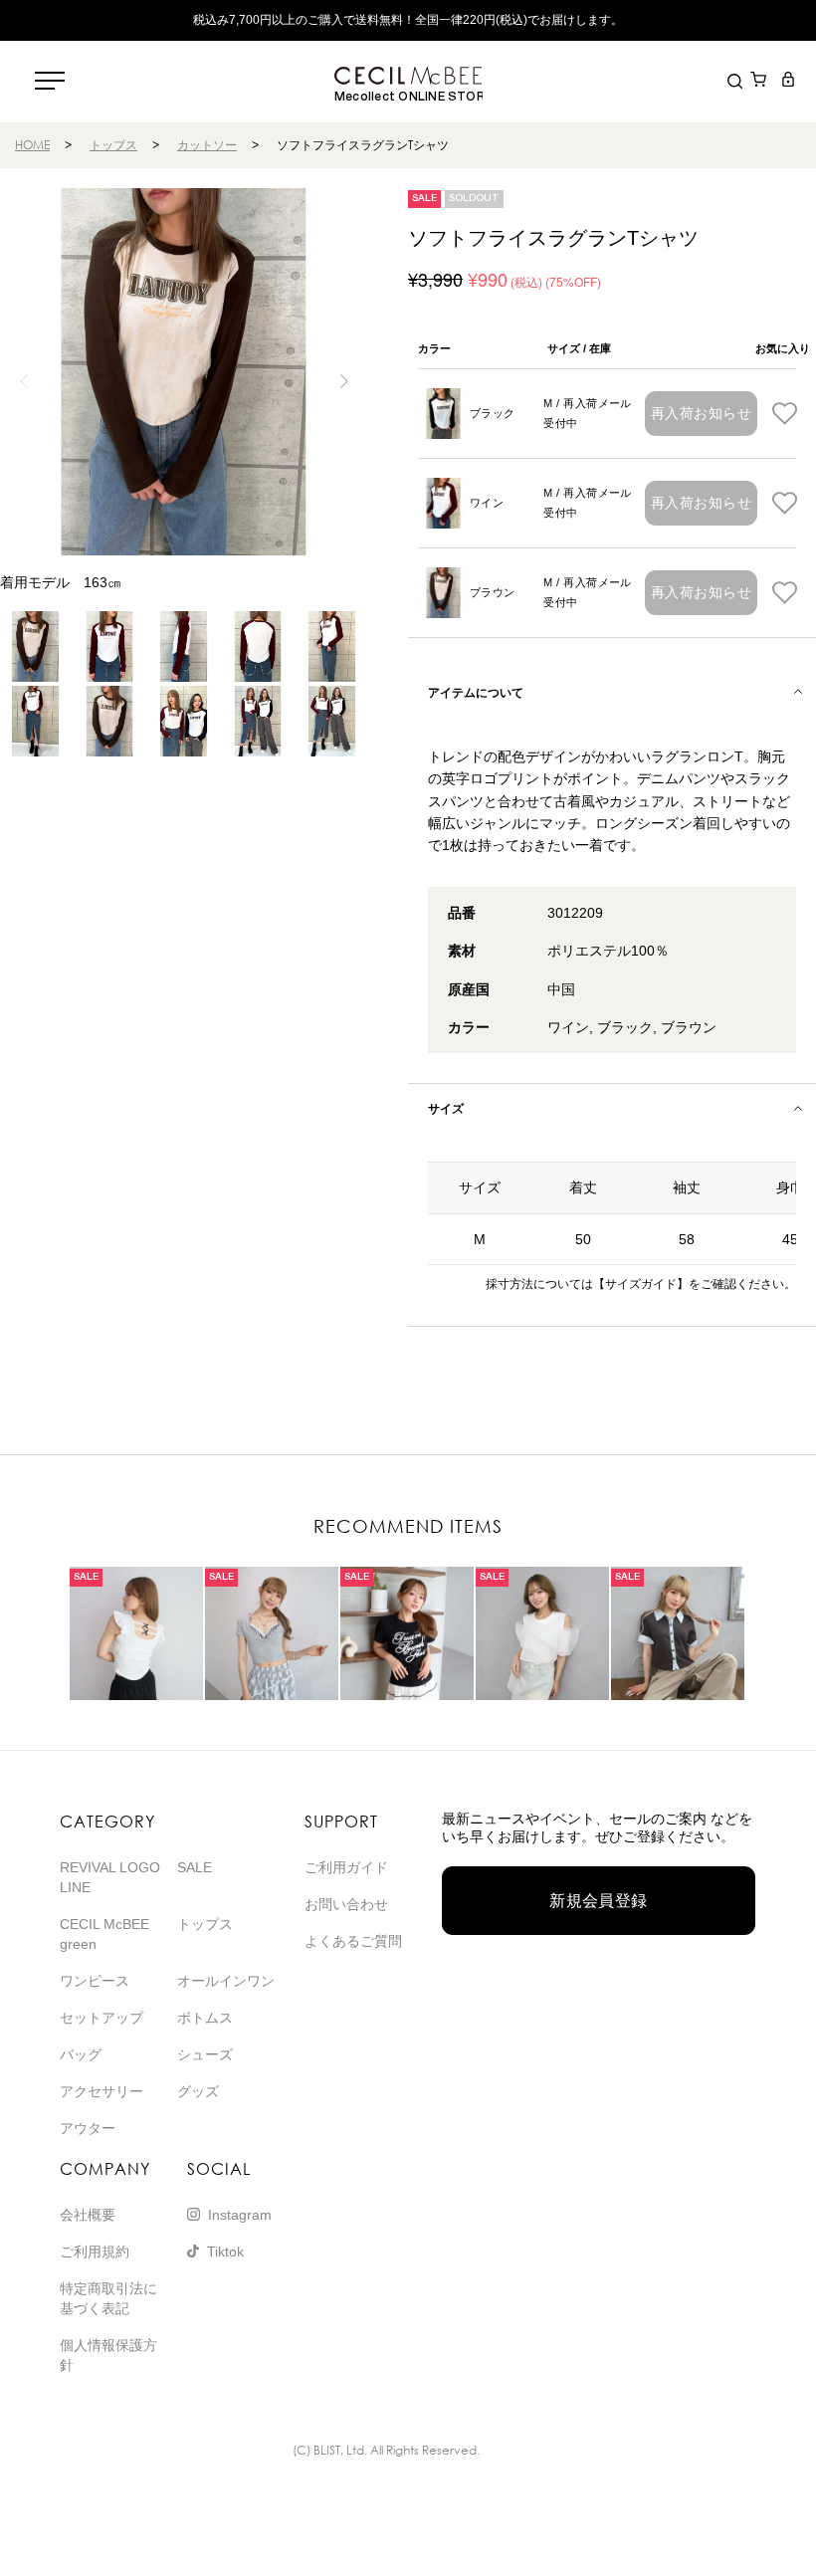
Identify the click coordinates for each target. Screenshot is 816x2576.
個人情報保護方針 (108, 2355)
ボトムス (205, 2018)
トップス (113, 145)
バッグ (81, 2054)
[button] (344, 381)
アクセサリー (102, 2091)
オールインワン (226, 1981)
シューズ (205, 2054)
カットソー (207, 145)
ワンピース (95, 1981)
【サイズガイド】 (641, 1284)
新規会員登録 (599, 1901)
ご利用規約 (95, 2252)
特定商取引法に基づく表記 (108, 2298)
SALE (195, 1867)
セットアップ (102, 2018)
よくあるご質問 (353, 1941)
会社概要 (88, 2215)
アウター (88, 2128)
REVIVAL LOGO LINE (110, 1877)
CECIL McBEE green (104, 1934)
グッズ (198, 2091)
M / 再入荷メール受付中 (588, 413)
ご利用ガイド (346, 1867)
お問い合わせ (346, 1904)
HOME (32, 145)
